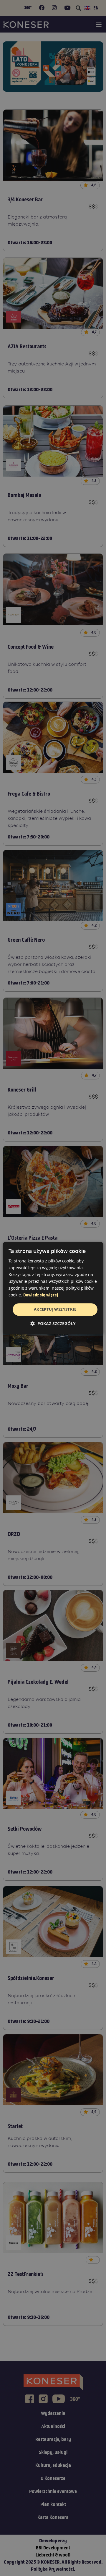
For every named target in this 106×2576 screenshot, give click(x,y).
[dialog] (53, 1288)
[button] (53, 1323)
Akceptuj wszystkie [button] (55, 1309)
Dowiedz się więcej (41, 1296)
